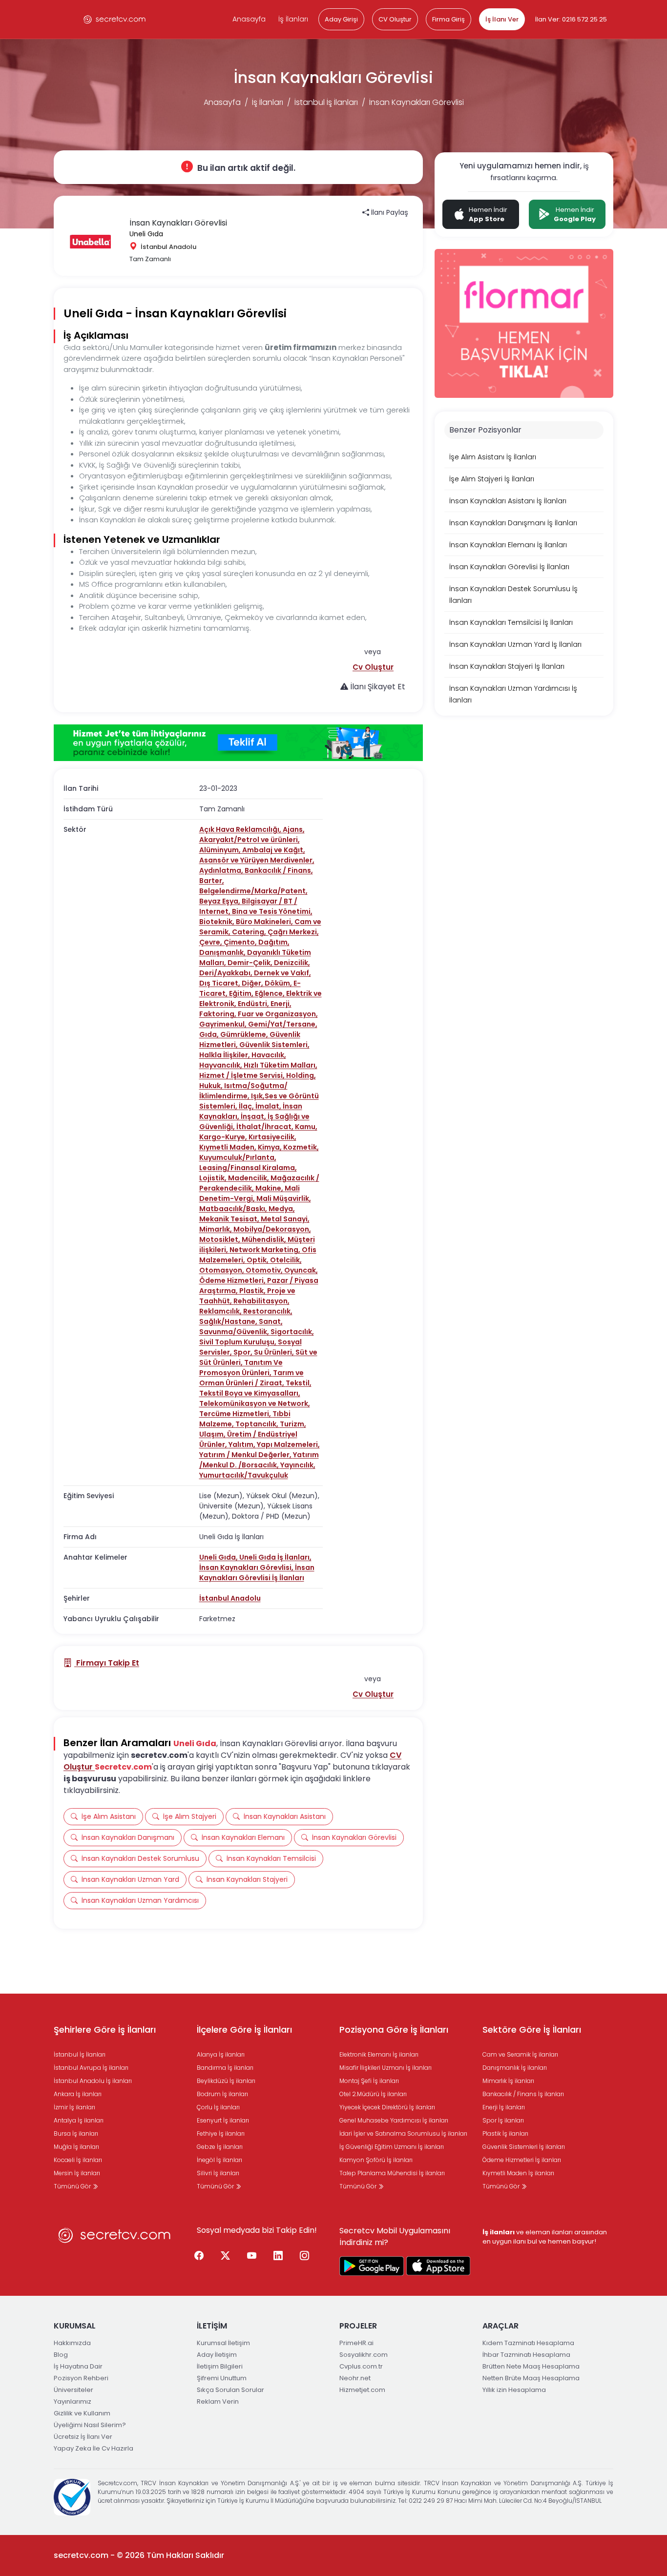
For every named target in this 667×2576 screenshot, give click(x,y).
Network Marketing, (266, 1250)
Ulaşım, (213, 1434)
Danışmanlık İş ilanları (515, 2068)
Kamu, (306, 1127)
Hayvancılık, (221, 1065)
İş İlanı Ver (502, 19)
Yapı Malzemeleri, (288, 1444)
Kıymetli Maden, (229, 1147)
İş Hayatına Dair (78, 2366)
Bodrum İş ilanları (222, 2094)
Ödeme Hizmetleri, (233, 1280)
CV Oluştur (395, 19)
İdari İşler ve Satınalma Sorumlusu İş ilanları (403, 2133)
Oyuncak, (301, 1270)
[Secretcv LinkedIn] (278, 2256)
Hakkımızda (72, 2343)
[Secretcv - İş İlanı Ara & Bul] (372, 2266)
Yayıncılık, (298, 1465)
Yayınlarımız (73, 2401)
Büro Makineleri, (265, 922)
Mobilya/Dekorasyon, (272, 1229)
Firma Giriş (448, 19)
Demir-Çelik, (251, 963)
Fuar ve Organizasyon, (278, 1014)
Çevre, (211, 942)
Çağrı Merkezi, (293, 932)
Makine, (270, 1188)
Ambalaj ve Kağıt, (274, 850)
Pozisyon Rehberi (81, 2378)
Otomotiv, (265, 1270)
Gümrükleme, (245, 1034)
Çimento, (241, 942)
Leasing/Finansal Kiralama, (248, 1168)
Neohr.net (355, 2378)
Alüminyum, (221, 850)
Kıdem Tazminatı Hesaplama (528, 2343)
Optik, (258, 1260)
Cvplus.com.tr (361, 2366)
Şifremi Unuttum (222, 2378)
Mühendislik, (265, 1239)
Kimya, (271, 1147)
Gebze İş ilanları (220, 2147)
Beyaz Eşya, (220, 901)
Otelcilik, (286, 1260)
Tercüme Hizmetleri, (236, 1414)
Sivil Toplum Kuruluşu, (239, 1342)
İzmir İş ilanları (74, 2107)
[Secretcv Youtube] (252, 2256)
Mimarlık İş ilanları (508, 2081)
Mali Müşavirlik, (284, 1198)
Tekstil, (299, 1383)
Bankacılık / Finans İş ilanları (523, 2094)
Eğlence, (271, 993)
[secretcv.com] (115, 19)
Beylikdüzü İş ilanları (226, 2081)
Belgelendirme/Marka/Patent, (253, 891)
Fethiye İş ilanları (221, 2133)
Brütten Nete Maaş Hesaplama (531, 2366)
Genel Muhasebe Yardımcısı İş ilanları (394, 2120)
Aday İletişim (217, 2355)
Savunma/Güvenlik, (235, 1332)
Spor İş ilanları (503, 2120)
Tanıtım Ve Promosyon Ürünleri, (241, 1368)
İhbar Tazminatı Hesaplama (526, 2355)
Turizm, (293, 1424)
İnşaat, (254, 1116)
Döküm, (279, 983)
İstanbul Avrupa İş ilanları (91, 2068)
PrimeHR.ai (356, 2343)
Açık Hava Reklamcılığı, (241, 829)
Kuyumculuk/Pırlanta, (238, 1157)
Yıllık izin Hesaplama (514, 2390)
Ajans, (294, 829)
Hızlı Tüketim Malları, (281, 1065)
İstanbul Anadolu (230, 1598)
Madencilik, (249, 1178)
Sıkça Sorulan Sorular (230, 2390)
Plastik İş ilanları (505, 2133)
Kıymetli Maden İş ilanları (518, 2173)
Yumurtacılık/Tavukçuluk (244, 1475)
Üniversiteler (73, 2390)
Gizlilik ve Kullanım (82, 2413)
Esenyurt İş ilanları (223, 2120)
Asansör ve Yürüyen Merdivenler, (257, 860)
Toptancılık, (258, 1424)
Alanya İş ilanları (221, 2054)
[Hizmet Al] (238, 743)
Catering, (250, 932)
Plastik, (253, 1291)
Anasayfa (249, 19)
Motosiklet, (220, 1239)
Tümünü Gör (73, 2186)
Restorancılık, (268, 1311)
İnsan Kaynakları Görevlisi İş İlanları (257, 1573)
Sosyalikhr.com (364, 2355)
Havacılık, (269, 1055)
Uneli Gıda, (219, 1557)
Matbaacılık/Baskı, (234, 1209)
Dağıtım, (274, 942)
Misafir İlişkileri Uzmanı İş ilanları (386, 2068)
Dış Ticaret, (220, 983)
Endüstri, (254, 1004)
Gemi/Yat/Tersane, (283, 1024)
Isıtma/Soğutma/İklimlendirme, (243, 1091)
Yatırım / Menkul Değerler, (246, 1455)
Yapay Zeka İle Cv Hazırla (94, 2448)
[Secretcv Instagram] (305, 2256)
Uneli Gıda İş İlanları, (275, 1557)
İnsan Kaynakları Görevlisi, (247, 1567)
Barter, (212, 881)
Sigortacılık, (292, 1332)
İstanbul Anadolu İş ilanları (93, 2081)
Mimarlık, (216, 1229)
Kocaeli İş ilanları (78, 2160)
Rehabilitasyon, (261, 1301)
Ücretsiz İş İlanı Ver (83, 2437)
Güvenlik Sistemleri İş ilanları (524, 2147)
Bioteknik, (218, 922)
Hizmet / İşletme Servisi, (243, 1075)
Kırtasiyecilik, (272, 1137)
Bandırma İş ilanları (225, 2068)
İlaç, (247, 1106)
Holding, (301, 1075)
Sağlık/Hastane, (229, 1321)
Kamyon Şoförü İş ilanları (376, 2160)
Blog (61, 2355)
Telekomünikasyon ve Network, (255, 1403)
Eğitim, (242, 993)
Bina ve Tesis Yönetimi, (272, 911)
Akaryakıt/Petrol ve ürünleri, (250, 840)
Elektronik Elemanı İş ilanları (379, 2054)
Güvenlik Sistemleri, (274, 1045)
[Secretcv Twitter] (226, 2256)
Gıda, (210, 1034)
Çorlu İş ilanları (218, 2107)
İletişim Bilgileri (220, 2366)
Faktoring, (219, 1014)
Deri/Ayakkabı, (227, 973)
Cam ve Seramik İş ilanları (520, 2054)
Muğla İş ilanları (76, 2147)
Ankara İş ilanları (78, 2094)
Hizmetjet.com (362, 2390)
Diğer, (253, 983)
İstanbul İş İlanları (326, 102)
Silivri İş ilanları (218, 2173)
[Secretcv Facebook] (199, 2256)
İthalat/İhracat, (266, 1127)
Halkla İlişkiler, (225, 1055)
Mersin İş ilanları (77, 2173)
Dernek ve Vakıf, (282, 973)
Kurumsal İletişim (223, 2343)
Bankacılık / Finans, (279, 870)
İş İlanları (293, 19)
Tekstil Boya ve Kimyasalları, (250, 1393)
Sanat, (271, 1321)
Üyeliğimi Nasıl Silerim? (90, 2425)
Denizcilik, (292, 963)
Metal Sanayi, (285, 1219)
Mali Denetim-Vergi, (250, 1193)
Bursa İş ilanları (76, 2133)
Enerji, (281, 1004)
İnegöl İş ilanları (219, 2160)
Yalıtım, (243, 1444)
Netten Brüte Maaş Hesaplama (531, 2378)
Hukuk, (212, 1086)
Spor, (244, 1352)
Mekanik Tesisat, (230, 1219)
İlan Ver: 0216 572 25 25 (571, 19)
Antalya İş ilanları (79, 2120)
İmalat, (269, 1106)
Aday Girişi (341, 19)
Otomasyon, (222, 1270)
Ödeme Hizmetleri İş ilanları (522, 2160)
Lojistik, (214, 1178)
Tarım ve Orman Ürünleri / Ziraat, (251, 1378)
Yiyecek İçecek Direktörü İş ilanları (387, 2107)
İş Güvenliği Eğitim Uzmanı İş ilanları (392, 2147)
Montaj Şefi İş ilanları (369, 2081)
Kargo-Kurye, (224, 1137)
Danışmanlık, (223, 952)
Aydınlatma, (222, 870)
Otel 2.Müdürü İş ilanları (373, 2094)
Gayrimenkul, (224, 1024)
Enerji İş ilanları (504, 2107)
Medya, (282, 1209)
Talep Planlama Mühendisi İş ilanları (392, 2173)
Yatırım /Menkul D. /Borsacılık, (259, 1460)
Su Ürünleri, (275, 1352)
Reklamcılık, (221, 1311)
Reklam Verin (218, 2401)
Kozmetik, (301, 1147)
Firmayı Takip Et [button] (107, 1663)
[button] (373, 667)
